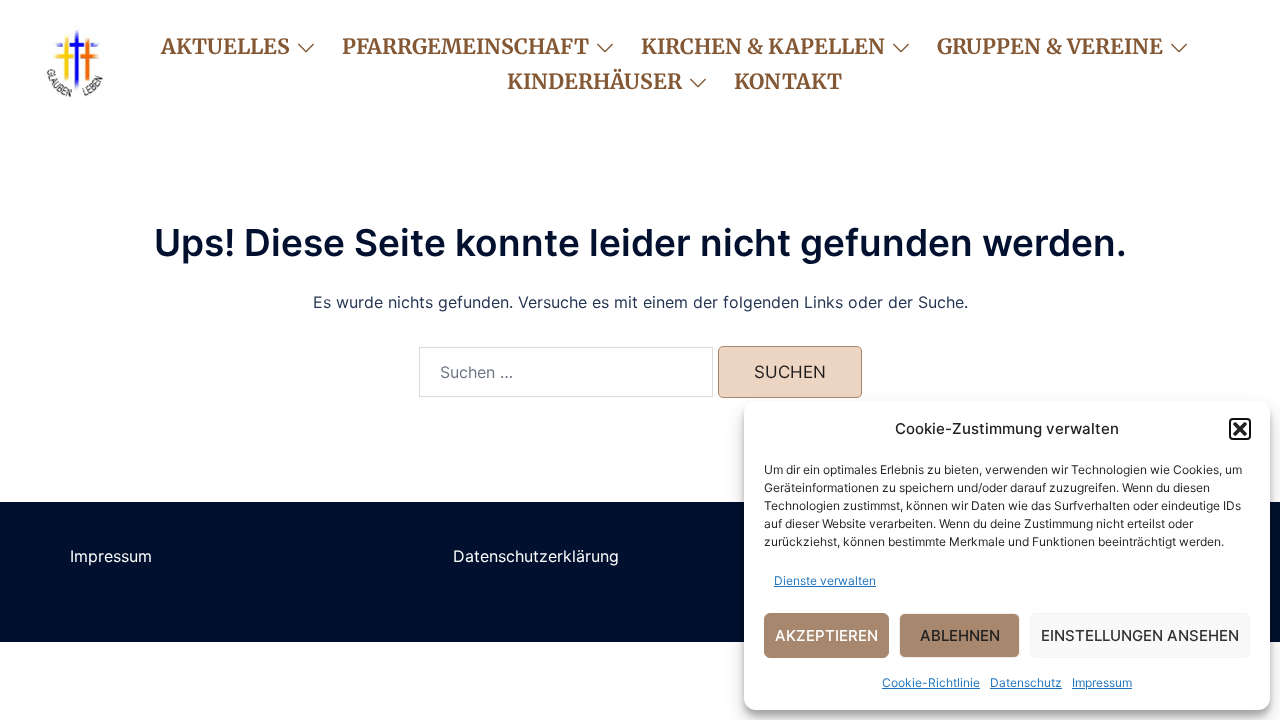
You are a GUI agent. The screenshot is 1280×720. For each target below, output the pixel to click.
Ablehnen (960, 635)
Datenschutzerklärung (536, 556)
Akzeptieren (826, 635)
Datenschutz (1026, 682)
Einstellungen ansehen (1140, 635)
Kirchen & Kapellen (763, 46)
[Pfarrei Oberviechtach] (74, 62)
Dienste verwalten (825, 580)
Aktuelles (225, 46)
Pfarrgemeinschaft (465, 46)
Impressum (1102, 682)
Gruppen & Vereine (1050, 46)
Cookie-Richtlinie (931, 682)
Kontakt (788, 81)
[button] (1240, 429)
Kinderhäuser (594, 81)
